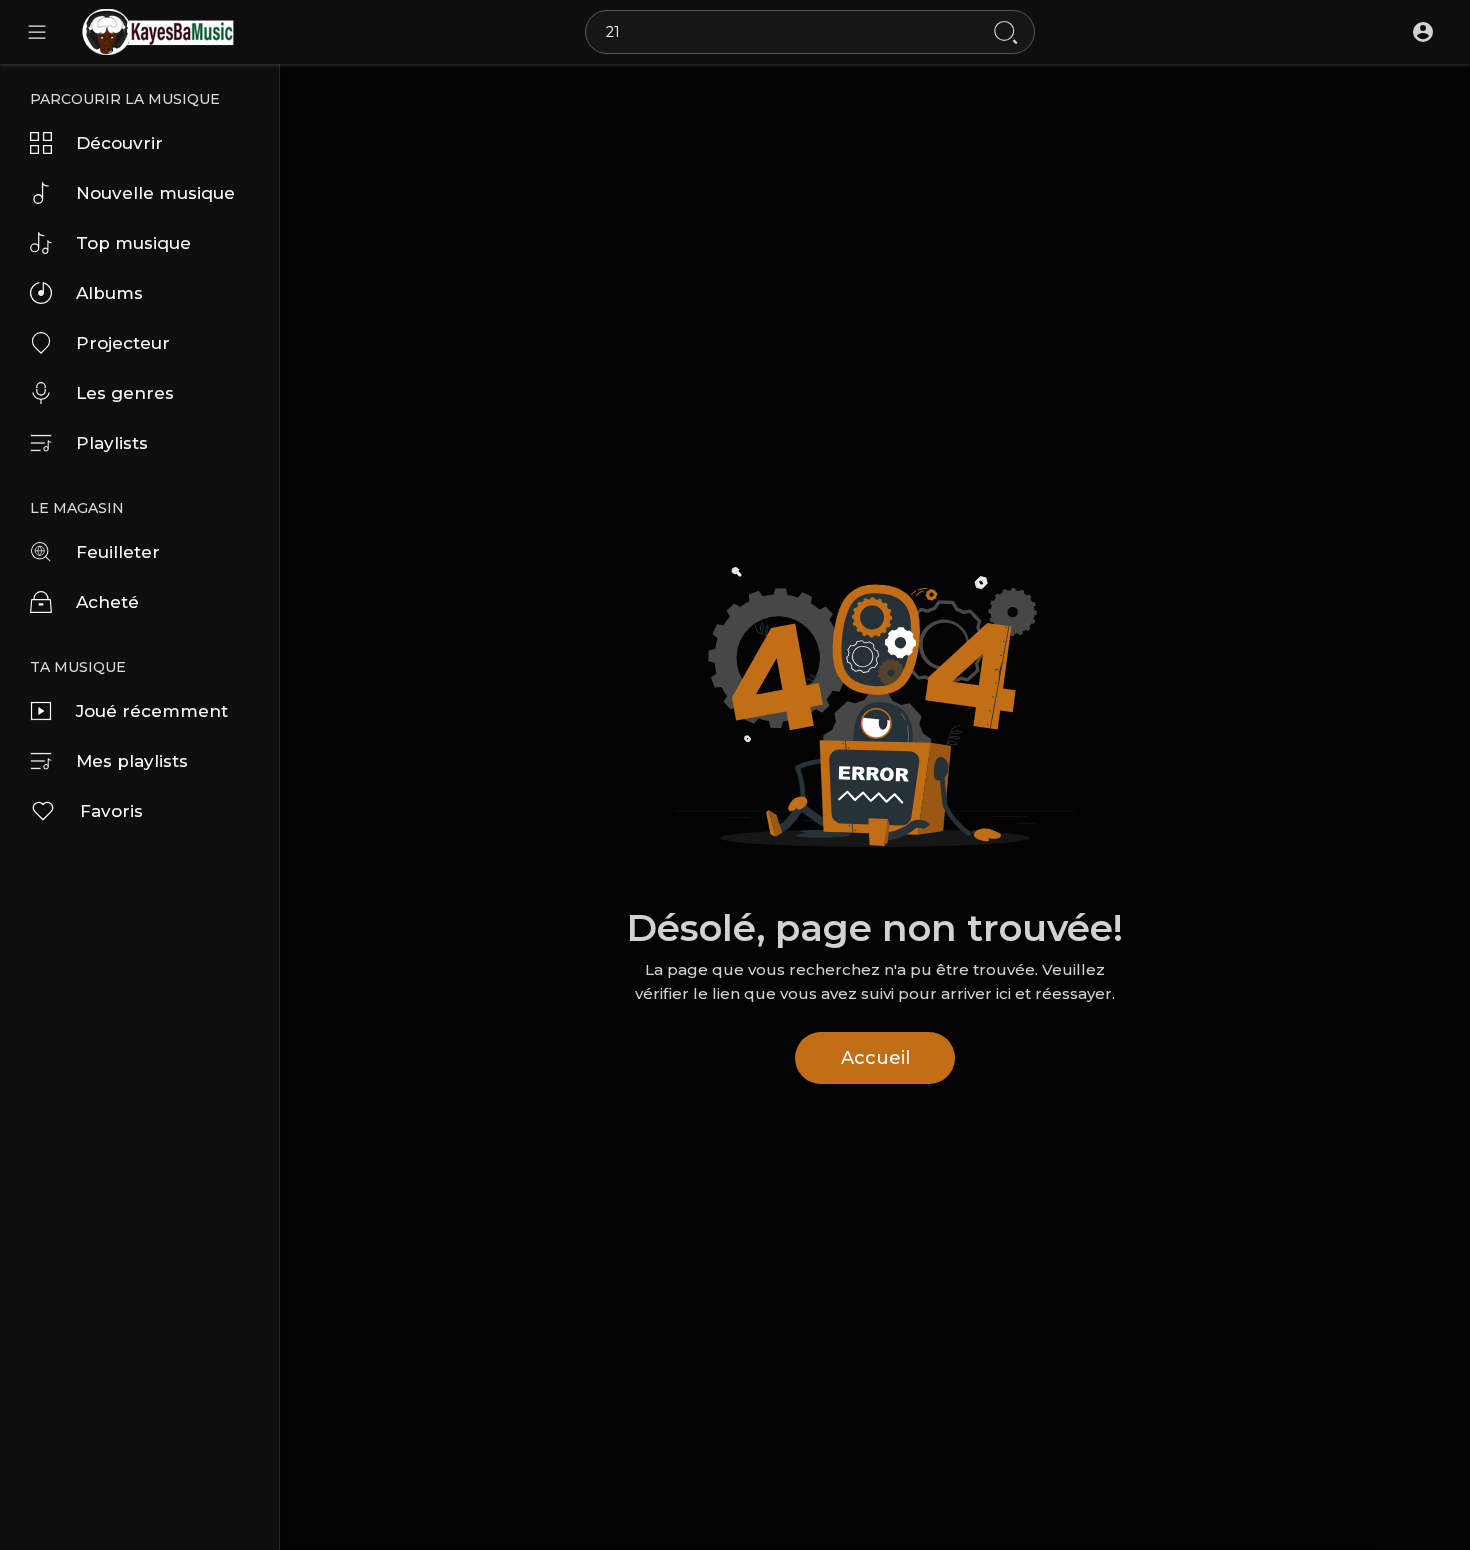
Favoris (111, 811)
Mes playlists (132, 761)
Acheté (107, 602)
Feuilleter (118, 552)
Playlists (112, 443)
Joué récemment (152, 711)
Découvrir (119, 143)
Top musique (133, 243)
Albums (109, 293)
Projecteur (123, 343)
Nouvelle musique (155, 193)
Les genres (125, 393)
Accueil (875, 1058)
